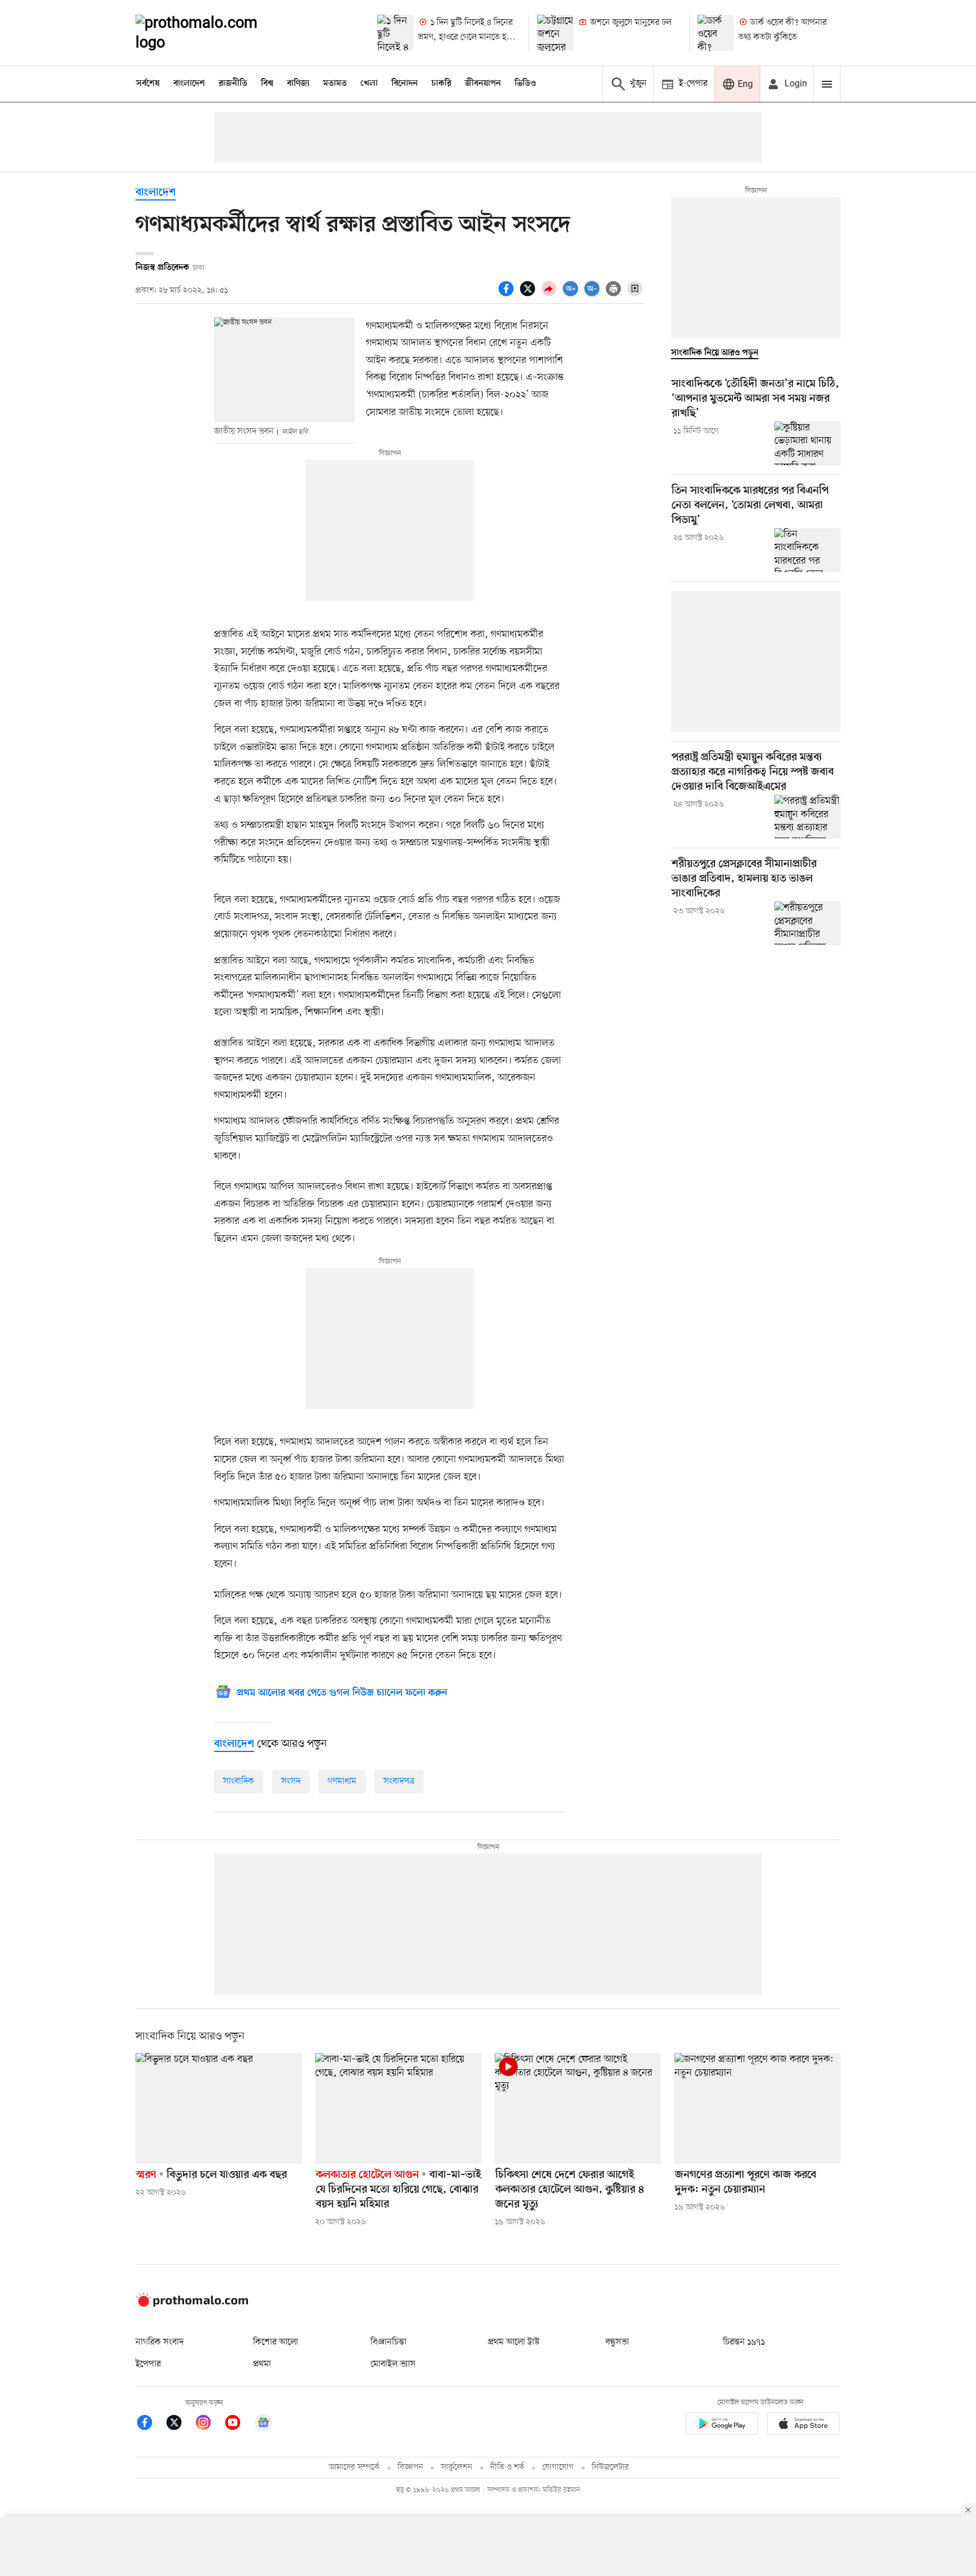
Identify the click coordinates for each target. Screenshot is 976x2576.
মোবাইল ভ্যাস (393, 2364)
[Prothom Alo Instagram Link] (209, 2424)
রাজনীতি (233, 84)
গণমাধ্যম (342, 1781)
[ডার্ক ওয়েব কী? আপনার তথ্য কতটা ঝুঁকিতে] (716, 33)
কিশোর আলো (276, 2342)
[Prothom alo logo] (192, 2304)
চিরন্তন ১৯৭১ (744, 2342)
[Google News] (263, 2424)
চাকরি (441, 84)
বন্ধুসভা (617, 2342)
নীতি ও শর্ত (507, 2467)
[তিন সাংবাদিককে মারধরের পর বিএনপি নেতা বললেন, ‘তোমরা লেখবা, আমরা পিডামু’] (807, 550)
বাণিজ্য (298, 84)
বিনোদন (405, 84)
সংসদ (291, 1781)
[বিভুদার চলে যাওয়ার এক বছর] (219, 2108)
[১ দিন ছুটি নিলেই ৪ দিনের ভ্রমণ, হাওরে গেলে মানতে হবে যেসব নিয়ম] (395, 33)
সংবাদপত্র (399, 1781)
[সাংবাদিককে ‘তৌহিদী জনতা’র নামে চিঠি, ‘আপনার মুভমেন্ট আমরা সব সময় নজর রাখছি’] (807, 443)
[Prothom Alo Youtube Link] (238, 2424)
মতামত (335, 84)
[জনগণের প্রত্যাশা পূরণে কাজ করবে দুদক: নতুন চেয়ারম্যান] (757, 2108)
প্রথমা (262, 2364)
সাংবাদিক (239, 1781)
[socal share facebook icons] (508, 295)
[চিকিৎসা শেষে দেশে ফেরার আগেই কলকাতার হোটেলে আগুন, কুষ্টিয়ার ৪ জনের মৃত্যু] (578, 2108)
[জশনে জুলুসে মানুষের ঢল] (555, 33)
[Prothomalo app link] (722, 2425)
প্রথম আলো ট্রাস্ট (514, 2342)
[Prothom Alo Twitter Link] (180, 2424)
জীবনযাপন (483, 84)
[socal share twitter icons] (529, 295)
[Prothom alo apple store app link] (803, 2425)
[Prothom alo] (212, 33)
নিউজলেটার (611, 2467)
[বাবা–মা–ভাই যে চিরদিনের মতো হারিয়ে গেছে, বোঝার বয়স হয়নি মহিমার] (398, 2108)
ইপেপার (148, 2364)
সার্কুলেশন (457, 2467)
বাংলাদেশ (189, 84)
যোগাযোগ (558, 2467)
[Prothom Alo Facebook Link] (150, 2424)
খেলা (369, 84)
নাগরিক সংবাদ (160, 2342)
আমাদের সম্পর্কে (354, 2467)
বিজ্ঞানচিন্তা (389, 2342)
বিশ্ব (267, 84)
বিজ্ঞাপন (410, 2467)
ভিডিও (525, 84)
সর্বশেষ (148, 84)
